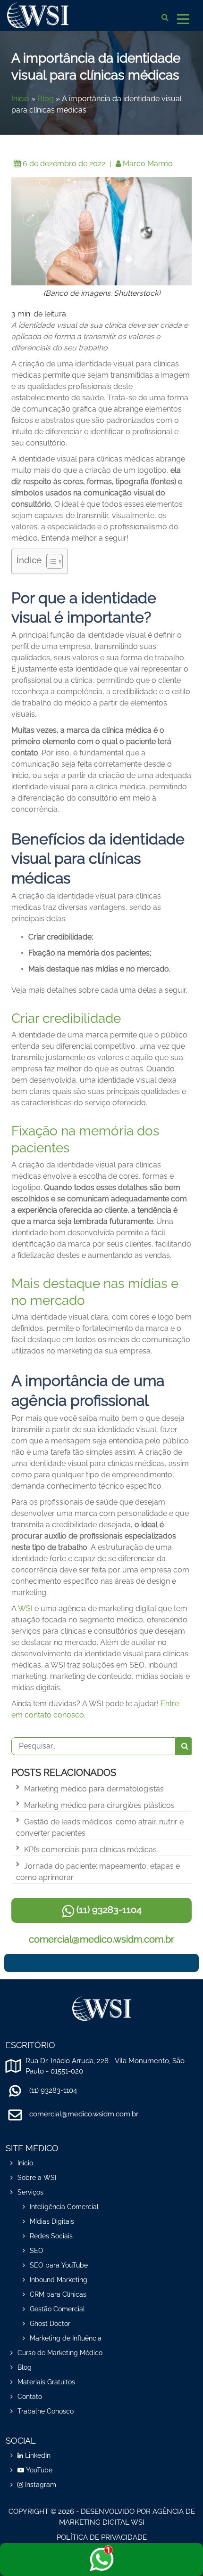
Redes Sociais (51, 2236)
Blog (46, 99)
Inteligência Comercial (64, 2207)
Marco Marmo (148, 164)
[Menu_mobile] (183, 17)
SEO (37, 2251)
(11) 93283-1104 (108, 1910)
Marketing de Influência (66, 2338)
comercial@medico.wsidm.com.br (101, 1939)
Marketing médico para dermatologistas (94, 1789)
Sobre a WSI (37, 2178)
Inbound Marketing (59, 2280)
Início (20, 99)
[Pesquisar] (183, 1746)
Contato (30, 2397)
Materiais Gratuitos (46, 2382)
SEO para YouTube (59, 2265)
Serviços (30, 2192)
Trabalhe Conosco (46, 2411)
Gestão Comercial (57, 2309)
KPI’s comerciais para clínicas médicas (90, 1850)
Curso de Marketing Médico (60, 2353)
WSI (25, 1608)
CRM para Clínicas (58, 2294)
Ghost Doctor (50, 2324)
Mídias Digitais (52, 2221)
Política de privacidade (102, 2537)
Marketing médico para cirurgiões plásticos (99, 1805)
